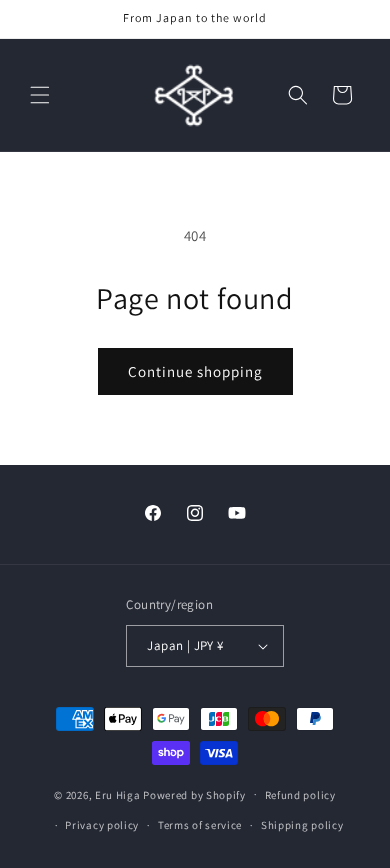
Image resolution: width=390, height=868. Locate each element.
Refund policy (300, 795)
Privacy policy (102, 825)
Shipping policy (302, 825)
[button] (40, 95)
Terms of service (200, 825)
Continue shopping (195, 371)
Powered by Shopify (194, 794)
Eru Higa (118, 794)
